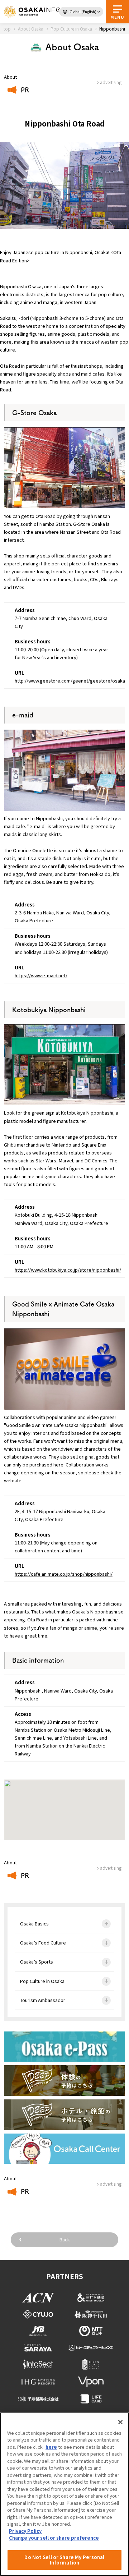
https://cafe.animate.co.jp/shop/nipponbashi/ (64, 1574)
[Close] (120, 2422)
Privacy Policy (25, 2531)
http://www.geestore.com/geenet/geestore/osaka (70, 681)
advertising (111, 1868)
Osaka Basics (34, 1923)
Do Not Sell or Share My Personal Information (64, 2560)
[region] (64, 2494)
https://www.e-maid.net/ (41, 975)
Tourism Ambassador (43, 2000)
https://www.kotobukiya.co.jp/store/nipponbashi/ (68, 1270)
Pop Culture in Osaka (42, 1981)
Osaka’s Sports (37, 1962)
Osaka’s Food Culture (43, 1943)
